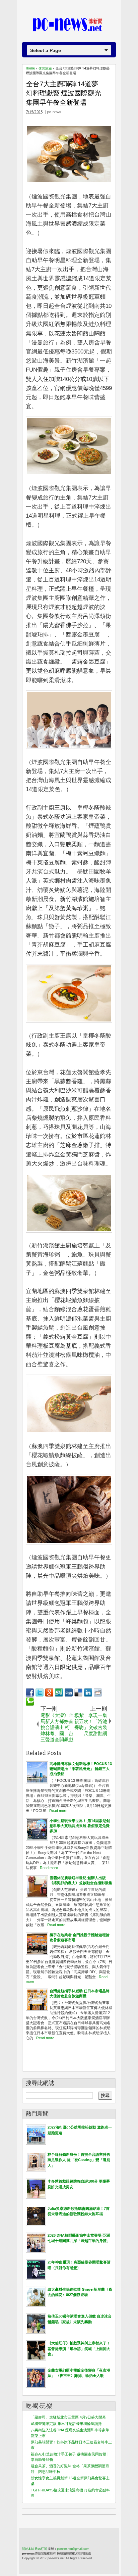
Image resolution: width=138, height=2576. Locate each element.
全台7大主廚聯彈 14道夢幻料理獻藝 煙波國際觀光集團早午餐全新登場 (64, 93)
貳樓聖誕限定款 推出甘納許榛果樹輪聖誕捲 (66, 2424)
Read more (58, 1811)
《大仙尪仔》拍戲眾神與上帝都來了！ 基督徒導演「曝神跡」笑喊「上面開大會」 (79, 2349)
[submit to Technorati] (30, 1702)
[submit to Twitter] (40, 1692)
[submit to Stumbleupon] (59, 1692)
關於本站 (28, 2549)
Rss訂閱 (41, 2549)
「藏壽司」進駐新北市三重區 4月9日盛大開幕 (68, 2417)
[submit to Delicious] (78, 1692)
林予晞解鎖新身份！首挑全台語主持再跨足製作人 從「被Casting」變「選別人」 (79, 2160)
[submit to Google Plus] (49, 1692)
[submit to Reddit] (98, 1692)
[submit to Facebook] (30, 1692)
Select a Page (46, 50)
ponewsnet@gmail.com (73, 2549)
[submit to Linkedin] (88, 1692)
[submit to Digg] (69, 1692)
